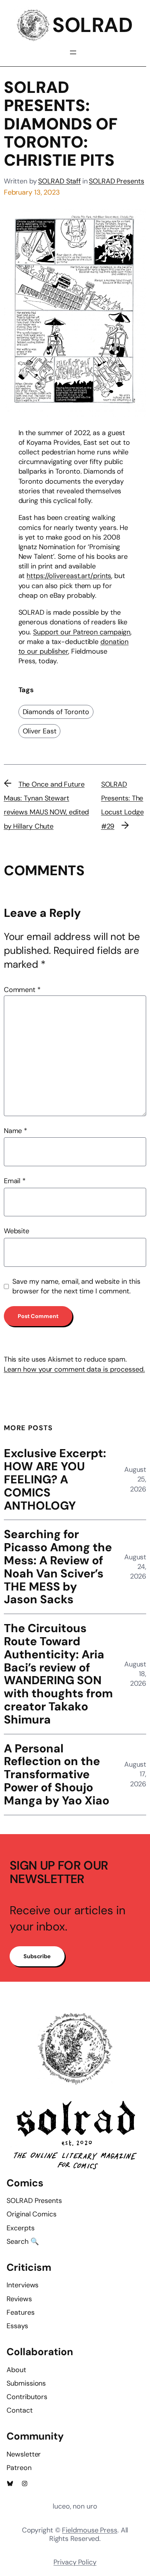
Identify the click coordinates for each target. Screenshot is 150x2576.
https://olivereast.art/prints (69, 576)
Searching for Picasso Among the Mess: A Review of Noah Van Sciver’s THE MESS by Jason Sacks (58, 1567)
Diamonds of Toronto (56, 712)
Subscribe (37, 1956)
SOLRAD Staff (59, 181)
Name (16, 1131)
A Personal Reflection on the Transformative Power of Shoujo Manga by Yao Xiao (57, 1775)
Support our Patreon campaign (82, 632)
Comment (22, 990)
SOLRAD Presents (117, 181)
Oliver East (40, 731)
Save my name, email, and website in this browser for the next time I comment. (76, 1286)
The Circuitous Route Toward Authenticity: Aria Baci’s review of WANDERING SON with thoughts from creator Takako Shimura (58, 1674)
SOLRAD (92, 25)
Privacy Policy (75, 2562)
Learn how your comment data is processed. (74, 1369)
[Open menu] (73, 52)
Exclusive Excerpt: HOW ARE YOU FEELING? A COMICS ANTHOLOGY (55, 1479)
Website (17, 1231)
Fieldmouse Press (89, 2530)
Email (15, 1181)
